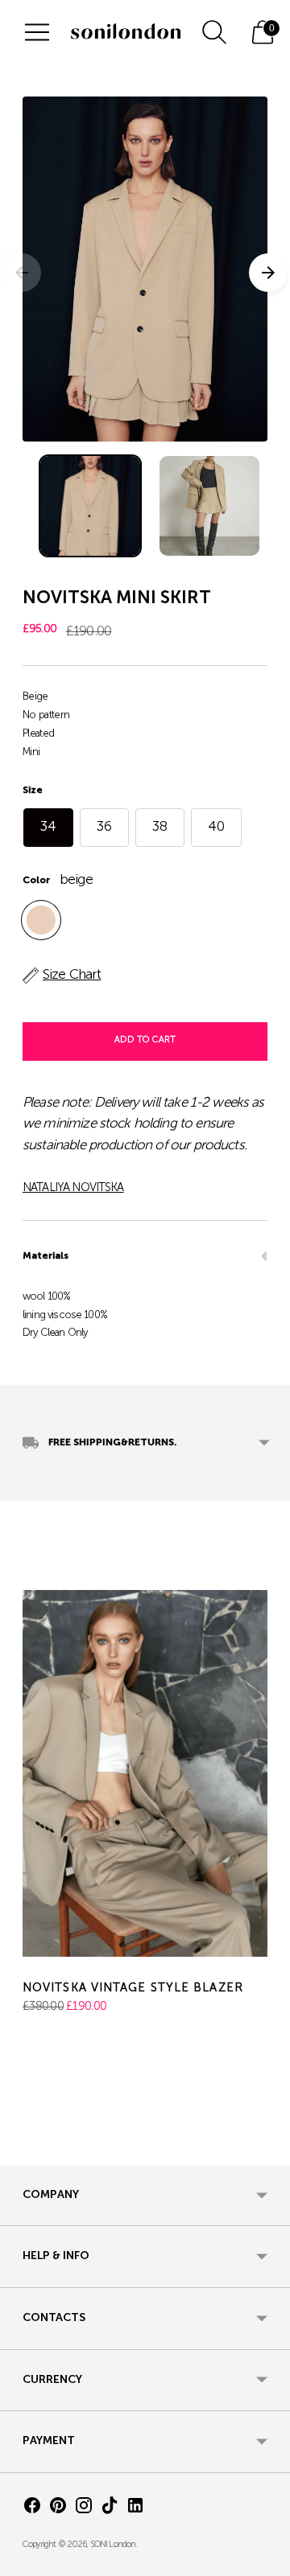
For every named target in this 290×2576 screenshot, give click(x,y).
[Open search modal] (214, 32)
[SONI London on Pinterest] (58, 2509)
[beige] (41, 920)
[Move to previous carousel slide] (23, 2152)
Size (33, 791)
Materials (46, 1256)
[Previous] (22, 273)
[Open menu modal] (37, 32)
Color (36, 881)
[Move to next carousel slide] (267, 2152)
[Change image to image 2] (209, 506)
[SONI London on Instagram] (84, 2509)
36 (104, 827)
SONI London (113, 2545)
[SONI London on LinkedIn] (135, 2509)
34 (48, 827)
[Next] (268, 273)
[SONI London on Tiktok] (110, 2509)
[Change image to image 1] (90, 506)
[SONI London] (126, 32)
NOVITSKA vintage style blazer (133, 1988)
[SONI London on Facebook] (32, 2509)
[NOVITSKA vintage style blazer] (145, 1773)
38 (160, 827)
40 (216, 827)
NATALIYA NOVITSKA (73, 1188)
